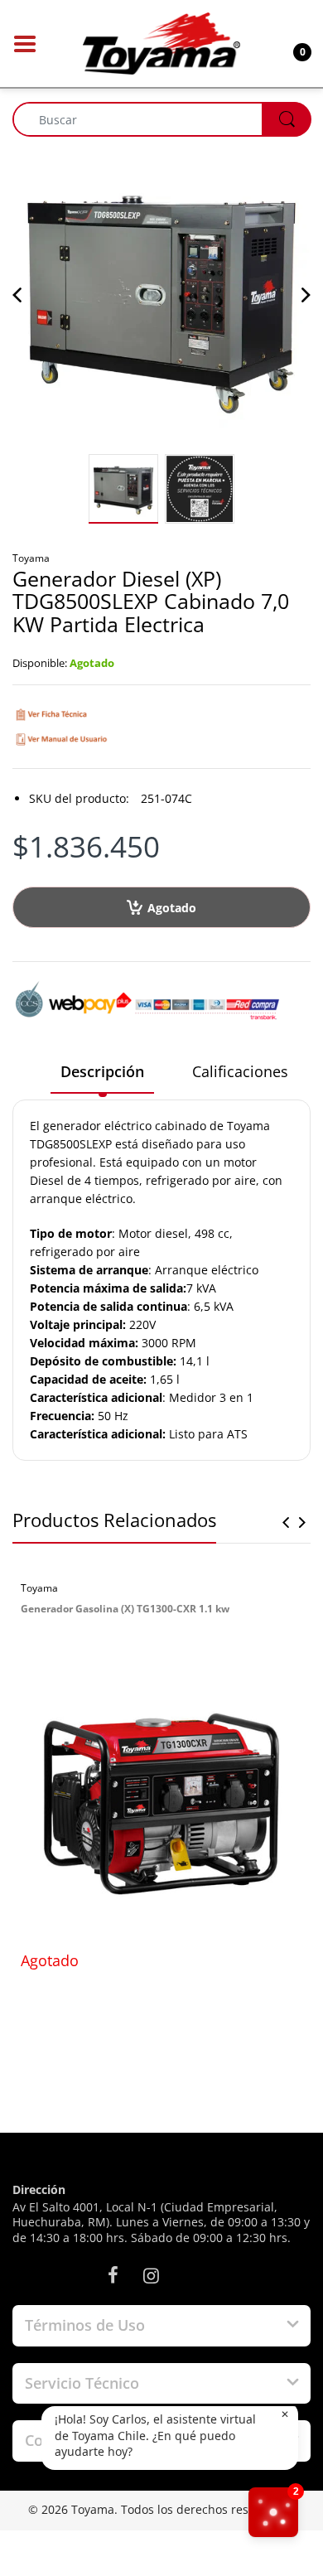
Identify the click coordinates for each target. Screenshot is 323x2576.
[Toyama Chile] (161, 42)
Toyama (31, 558)
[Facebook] (113, 2275)
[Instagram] (151, 2275)
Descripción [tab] (102, 1071)
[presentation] (286, 1522)
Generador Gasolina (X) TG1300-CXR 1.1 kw (125, 1609)
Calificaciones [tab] (240, 1071)
